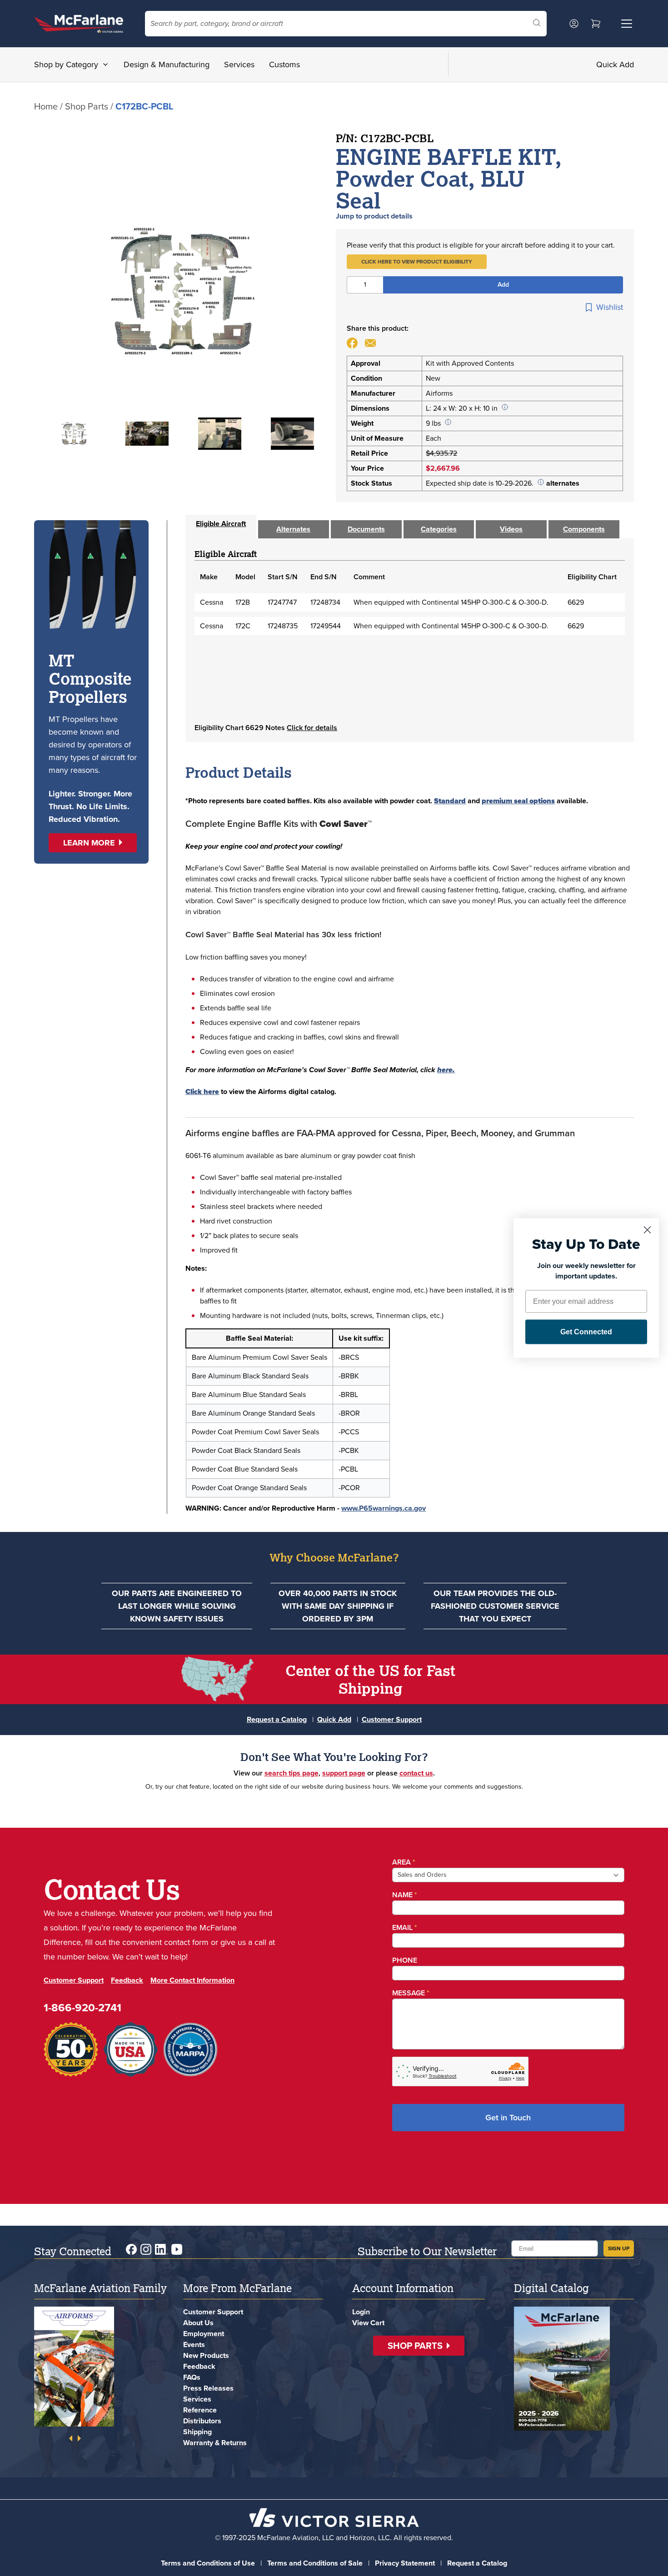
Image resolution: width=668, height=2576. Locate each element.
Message (411, 1993)
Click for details (312, 728)
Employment (204, 2334)
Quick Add (615, 65)
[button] (417, 262)
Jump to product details (374, 216)
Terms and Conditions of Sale (315, 2563)
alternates (563, 483)
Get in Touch (508, 2118)
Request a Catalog (277, 1719)
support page (344, 1773)
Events (194, 2345)
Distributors (202, 2421)
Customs (284, 65)
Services (239, 65)
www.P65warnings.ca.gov (384, 1508)
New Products (206, 2355)
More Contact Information (192, 1980)
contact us (416, 1773)
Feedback (127, 1980)
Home (46, 106)
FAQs (192, 2377)
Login (361, 2312)
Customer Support (392, 1719)
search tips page (292, 1773)
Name (405, 1895)
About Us (198, 2323)
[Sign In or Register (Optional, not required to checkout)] (574, 24)
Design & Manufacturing (167, 65)
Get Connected (586, 1332)
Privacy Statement (405, 2563)
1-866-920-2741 (82, 2008)
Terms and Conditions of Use (208, 2563)
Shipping (197, 2432)
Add (503, 285)
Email (405, 1927)
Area (404, 1862)
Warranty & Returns (215, 2443)
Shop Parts (87, 106)
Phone (405, 1960)
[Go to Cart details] (596, 24)
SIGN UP (619, 2248)
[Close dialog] (647, 1230)
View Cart (368, 2323)
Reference (200, 2410)
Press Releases (208, 2388)
